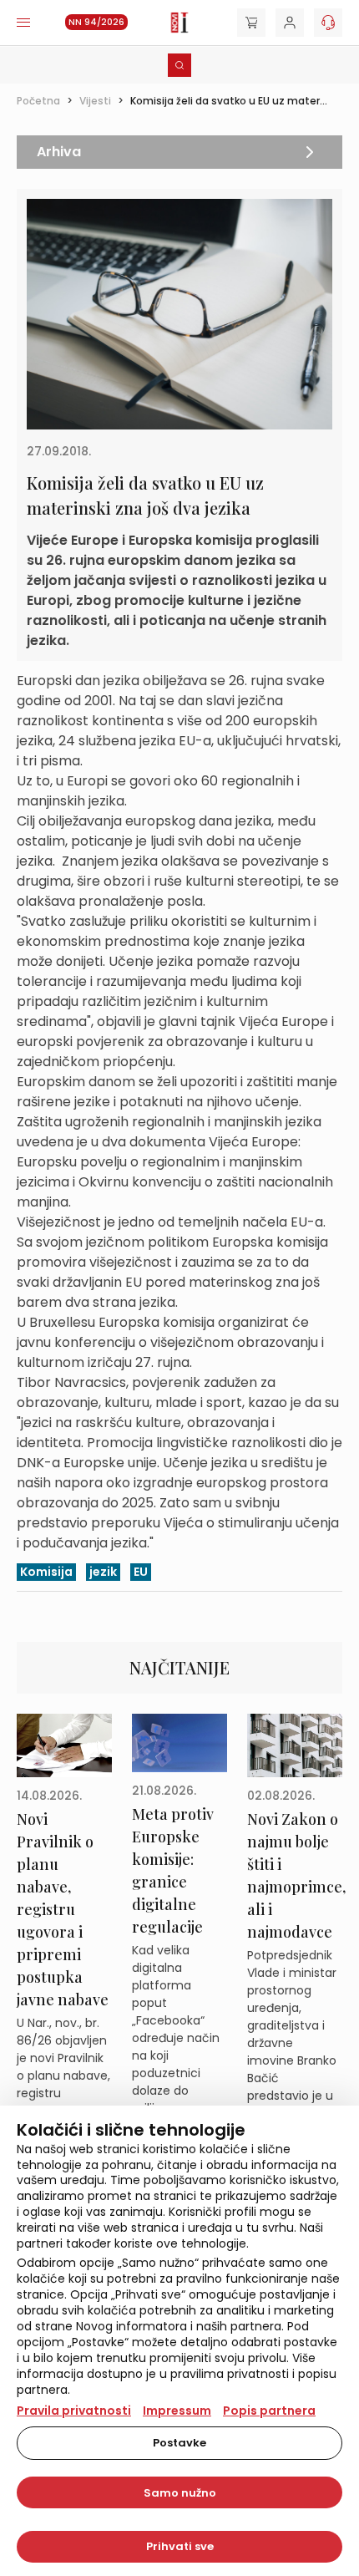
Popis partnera (269, 2411)
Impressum (177, 2411)
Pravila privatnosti (74, 2411)
